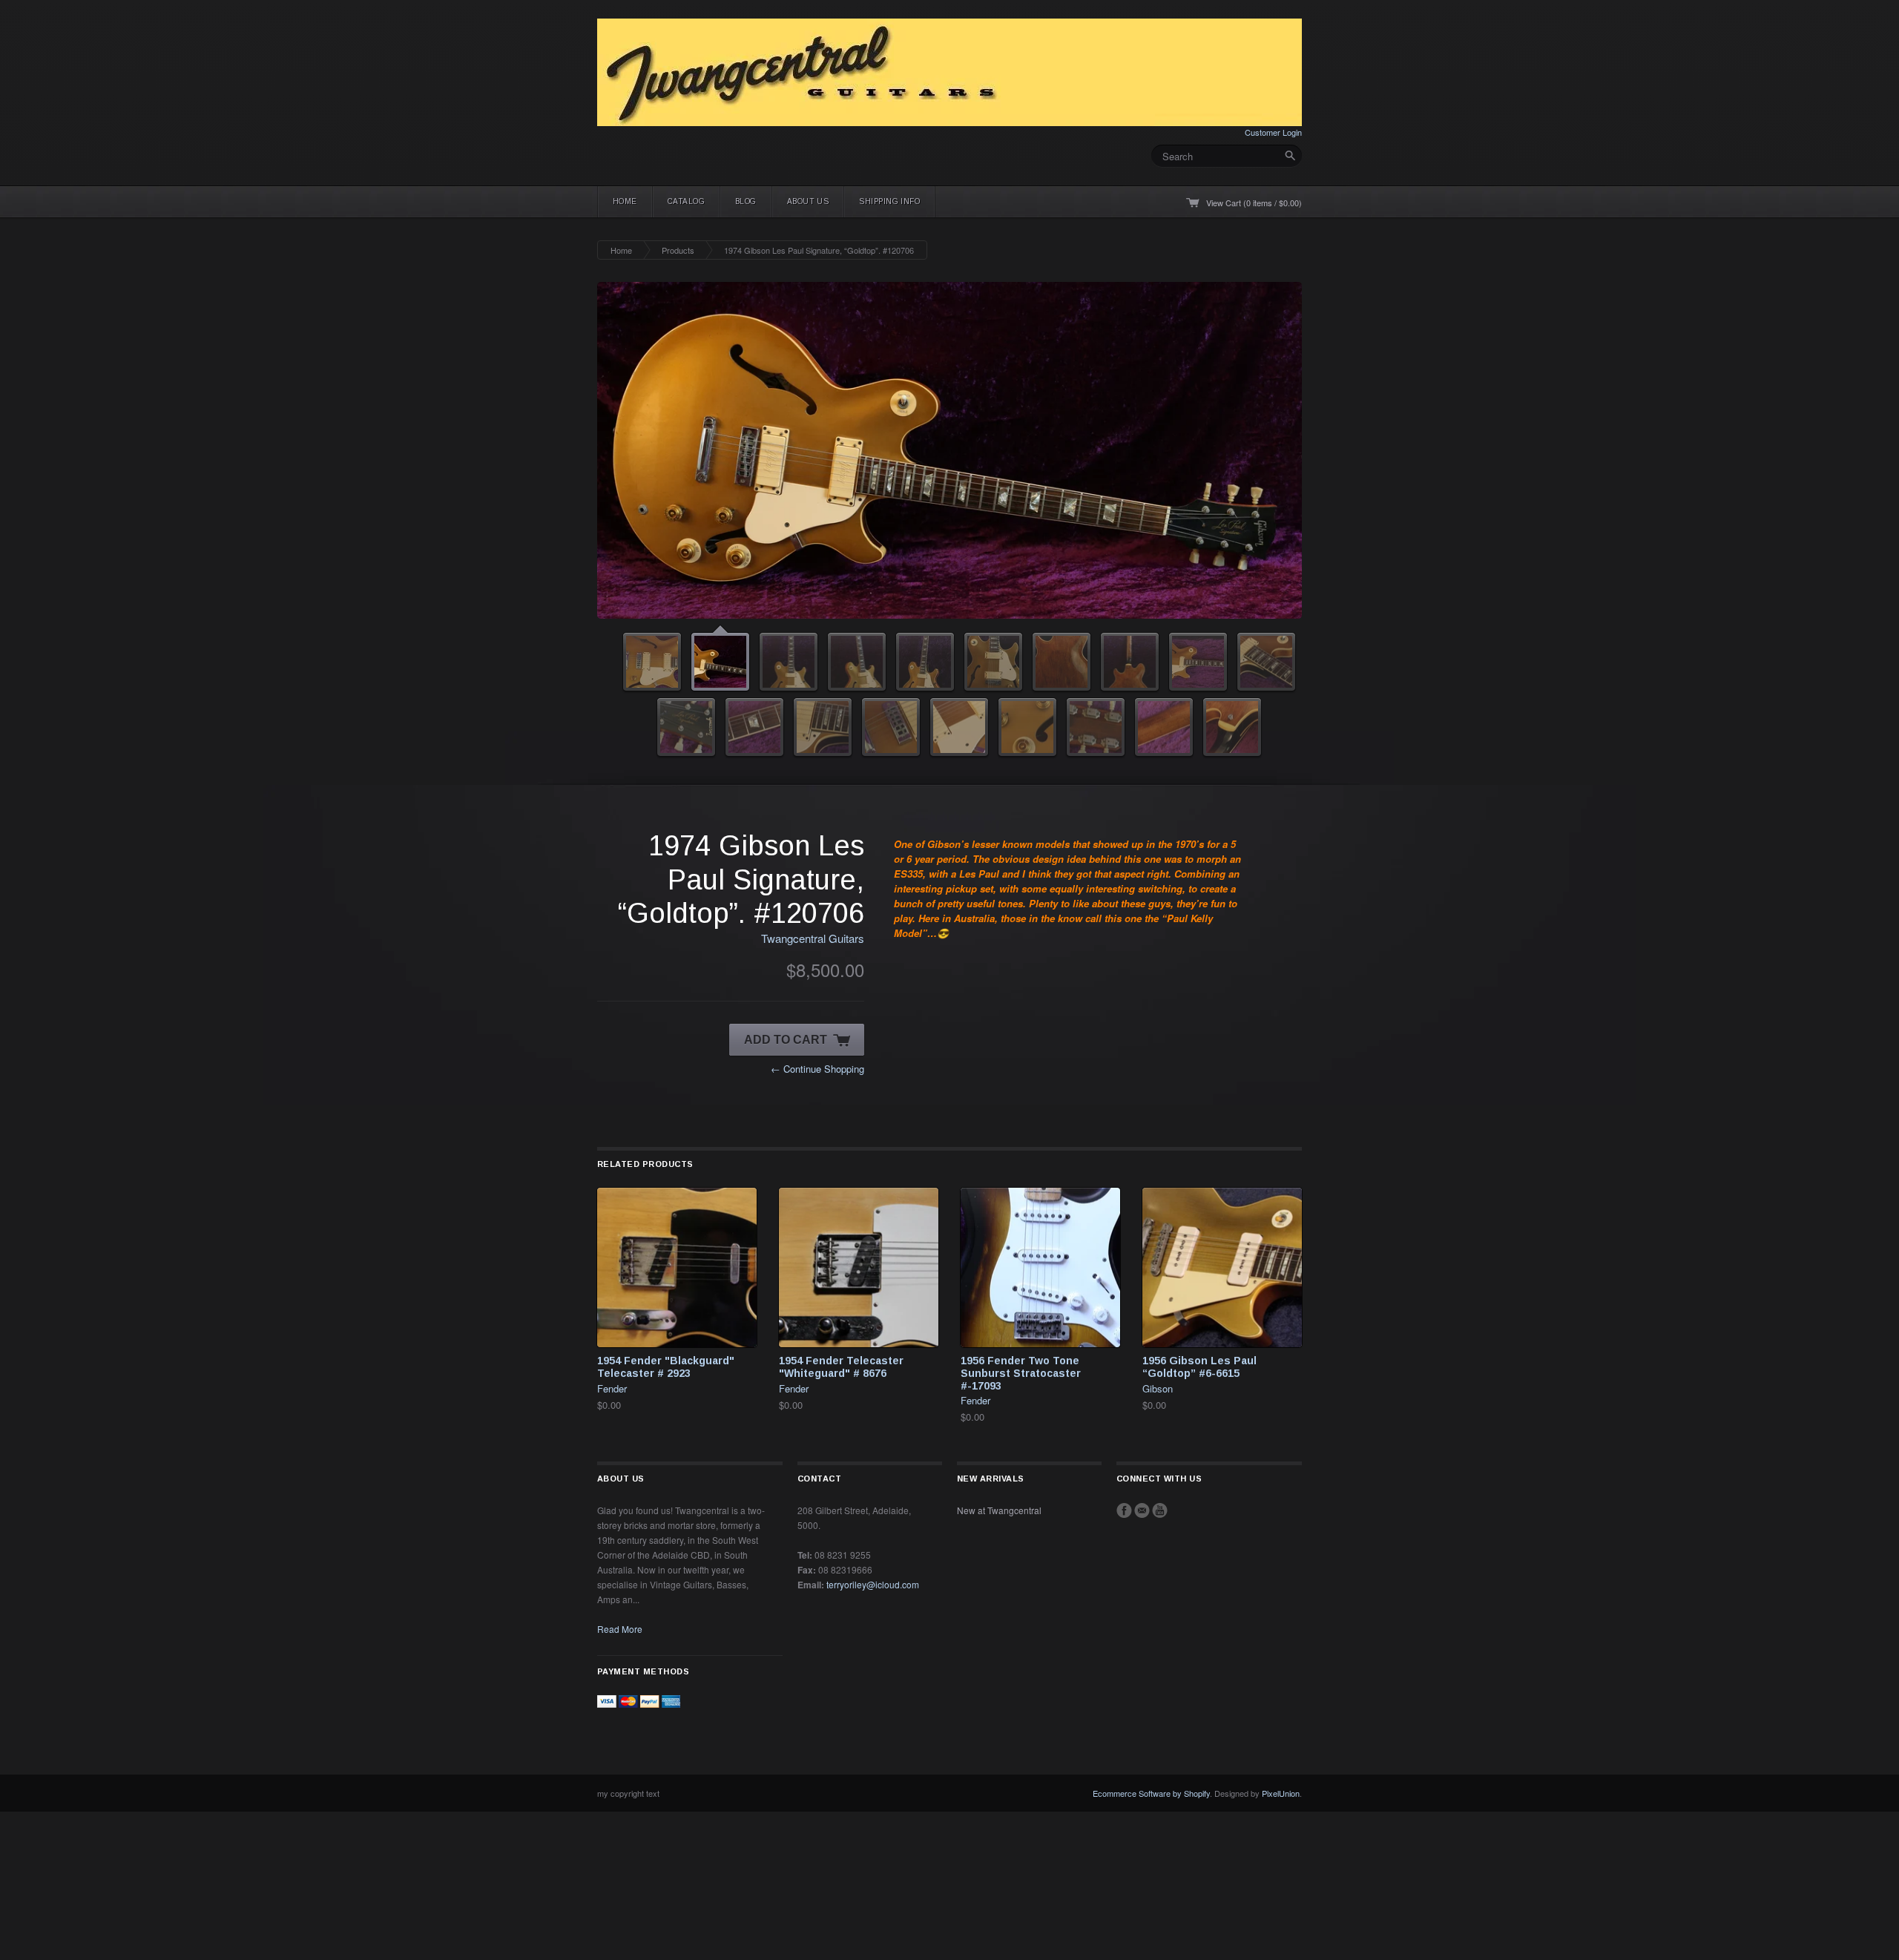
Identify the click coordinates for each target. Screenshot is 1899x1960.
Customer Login (1273, 132)
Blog (746, 201)
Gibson (1158, 1388)
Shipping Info (889, 201)
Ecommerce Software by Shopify (1151, 1793)
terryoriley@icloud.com (873, 1584)
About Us (808, 201)
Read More (620, 1629)
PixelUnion (1281, 1793)
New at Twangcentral (999, 1510)
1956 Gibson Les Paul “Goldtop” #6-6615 (1199, 1367)
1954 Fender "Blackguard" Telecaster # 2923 (666, 1367)
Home (625, 201)
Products (678, 250)
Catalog (686, 201)
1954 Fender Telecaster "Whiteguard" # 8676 (841, 1367)
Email (1142, 1510)
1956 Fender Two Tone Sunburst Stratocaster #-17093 (1021, 1373)
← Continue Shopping (817, 1069)
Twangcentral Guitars (813, 938)
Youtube (1160, 1510)
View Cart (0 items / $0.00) (1254, 203)
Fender (612, 1388)
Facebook (1124, 1510)
